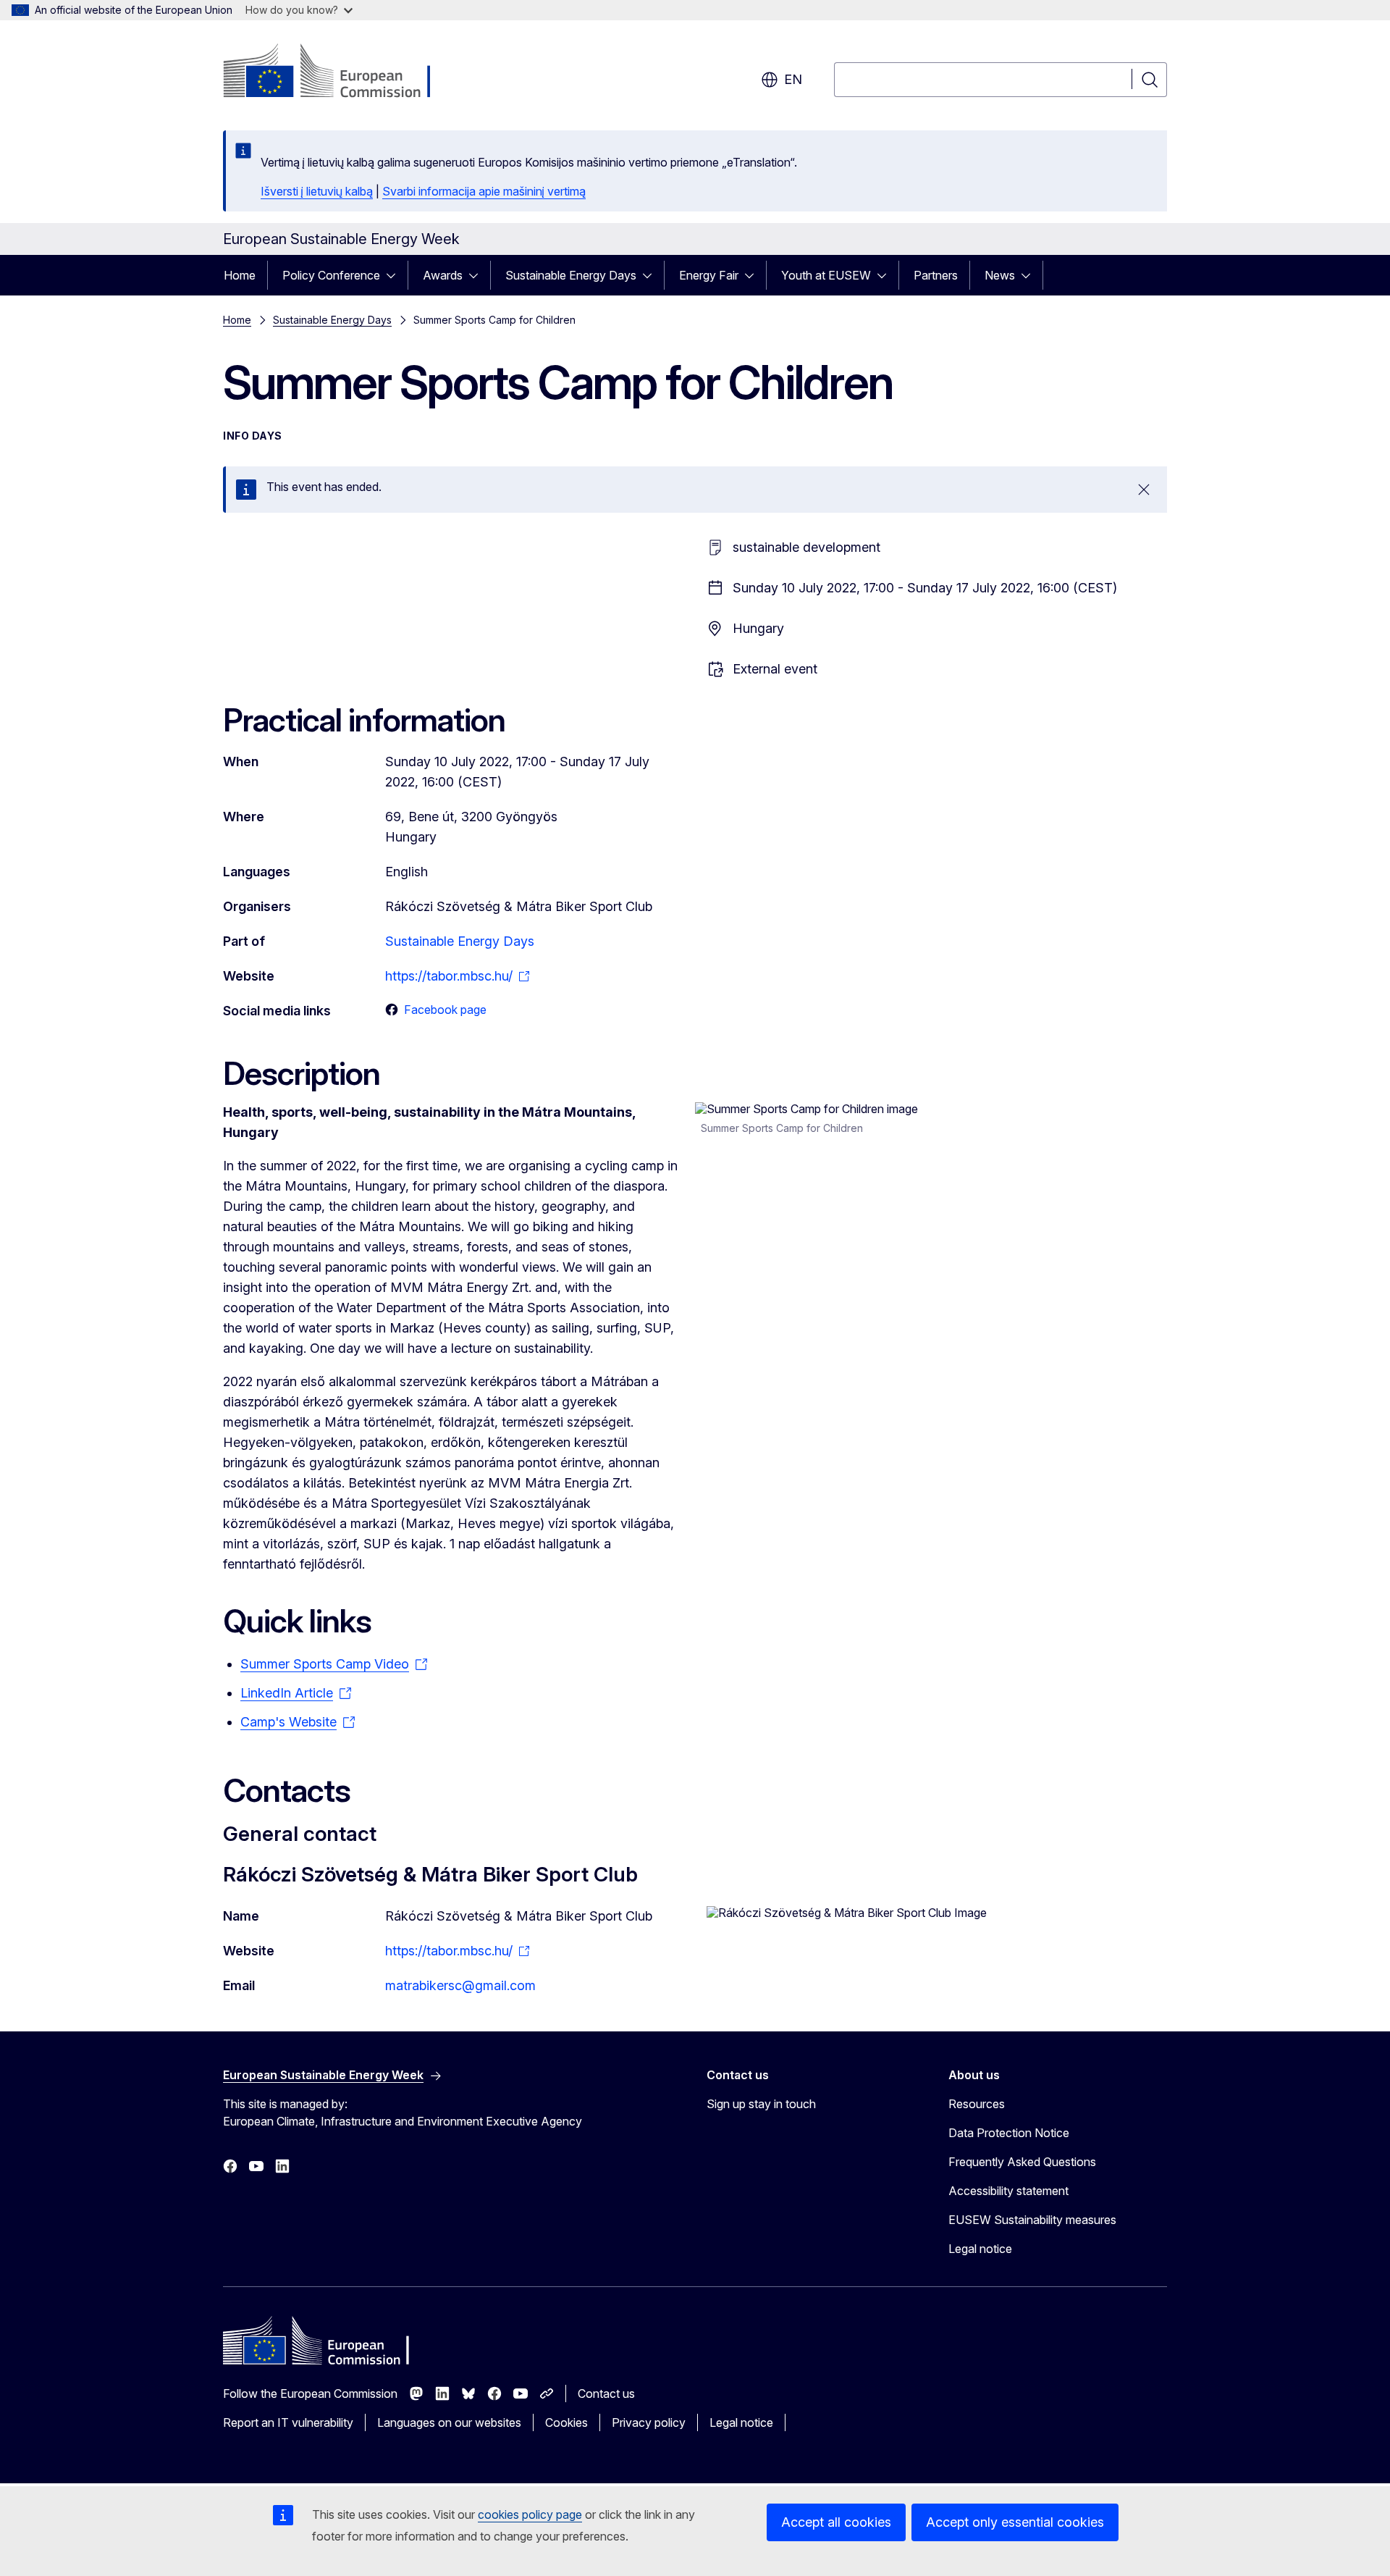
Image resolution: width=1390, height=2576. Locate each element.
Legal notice (980, 2249)
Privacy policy (649, 2422)
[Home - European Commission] (340, 72)
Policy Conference (331, 275)
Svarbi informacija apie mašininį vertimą (484, 191)
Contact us (606, 2394)
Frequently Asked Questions (1022, 2162)
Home (240, 275)
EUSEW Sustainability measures (1032, 2220)
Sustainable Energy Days (571, 275)
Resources (977, 2104)
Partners (936, 275)
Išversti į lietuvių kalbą (317, 191)
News (1000, 275)
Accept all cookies (836, 2522)
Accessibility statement (1008, 2191)
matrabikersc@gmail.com (460, 1985)
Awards (443, 275)
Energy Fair (709, 275)
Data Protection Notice (1009, 2133)
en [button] (793, 79)
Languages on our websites (449, 2422)
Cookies (566, 2422)
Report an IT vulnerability (288, 2422)
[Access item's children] (395, 275)
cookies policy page (530, 2514)
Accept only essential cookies (1015, 2522)
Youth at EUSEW (826, 275)
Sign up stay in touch (761, 2104)
